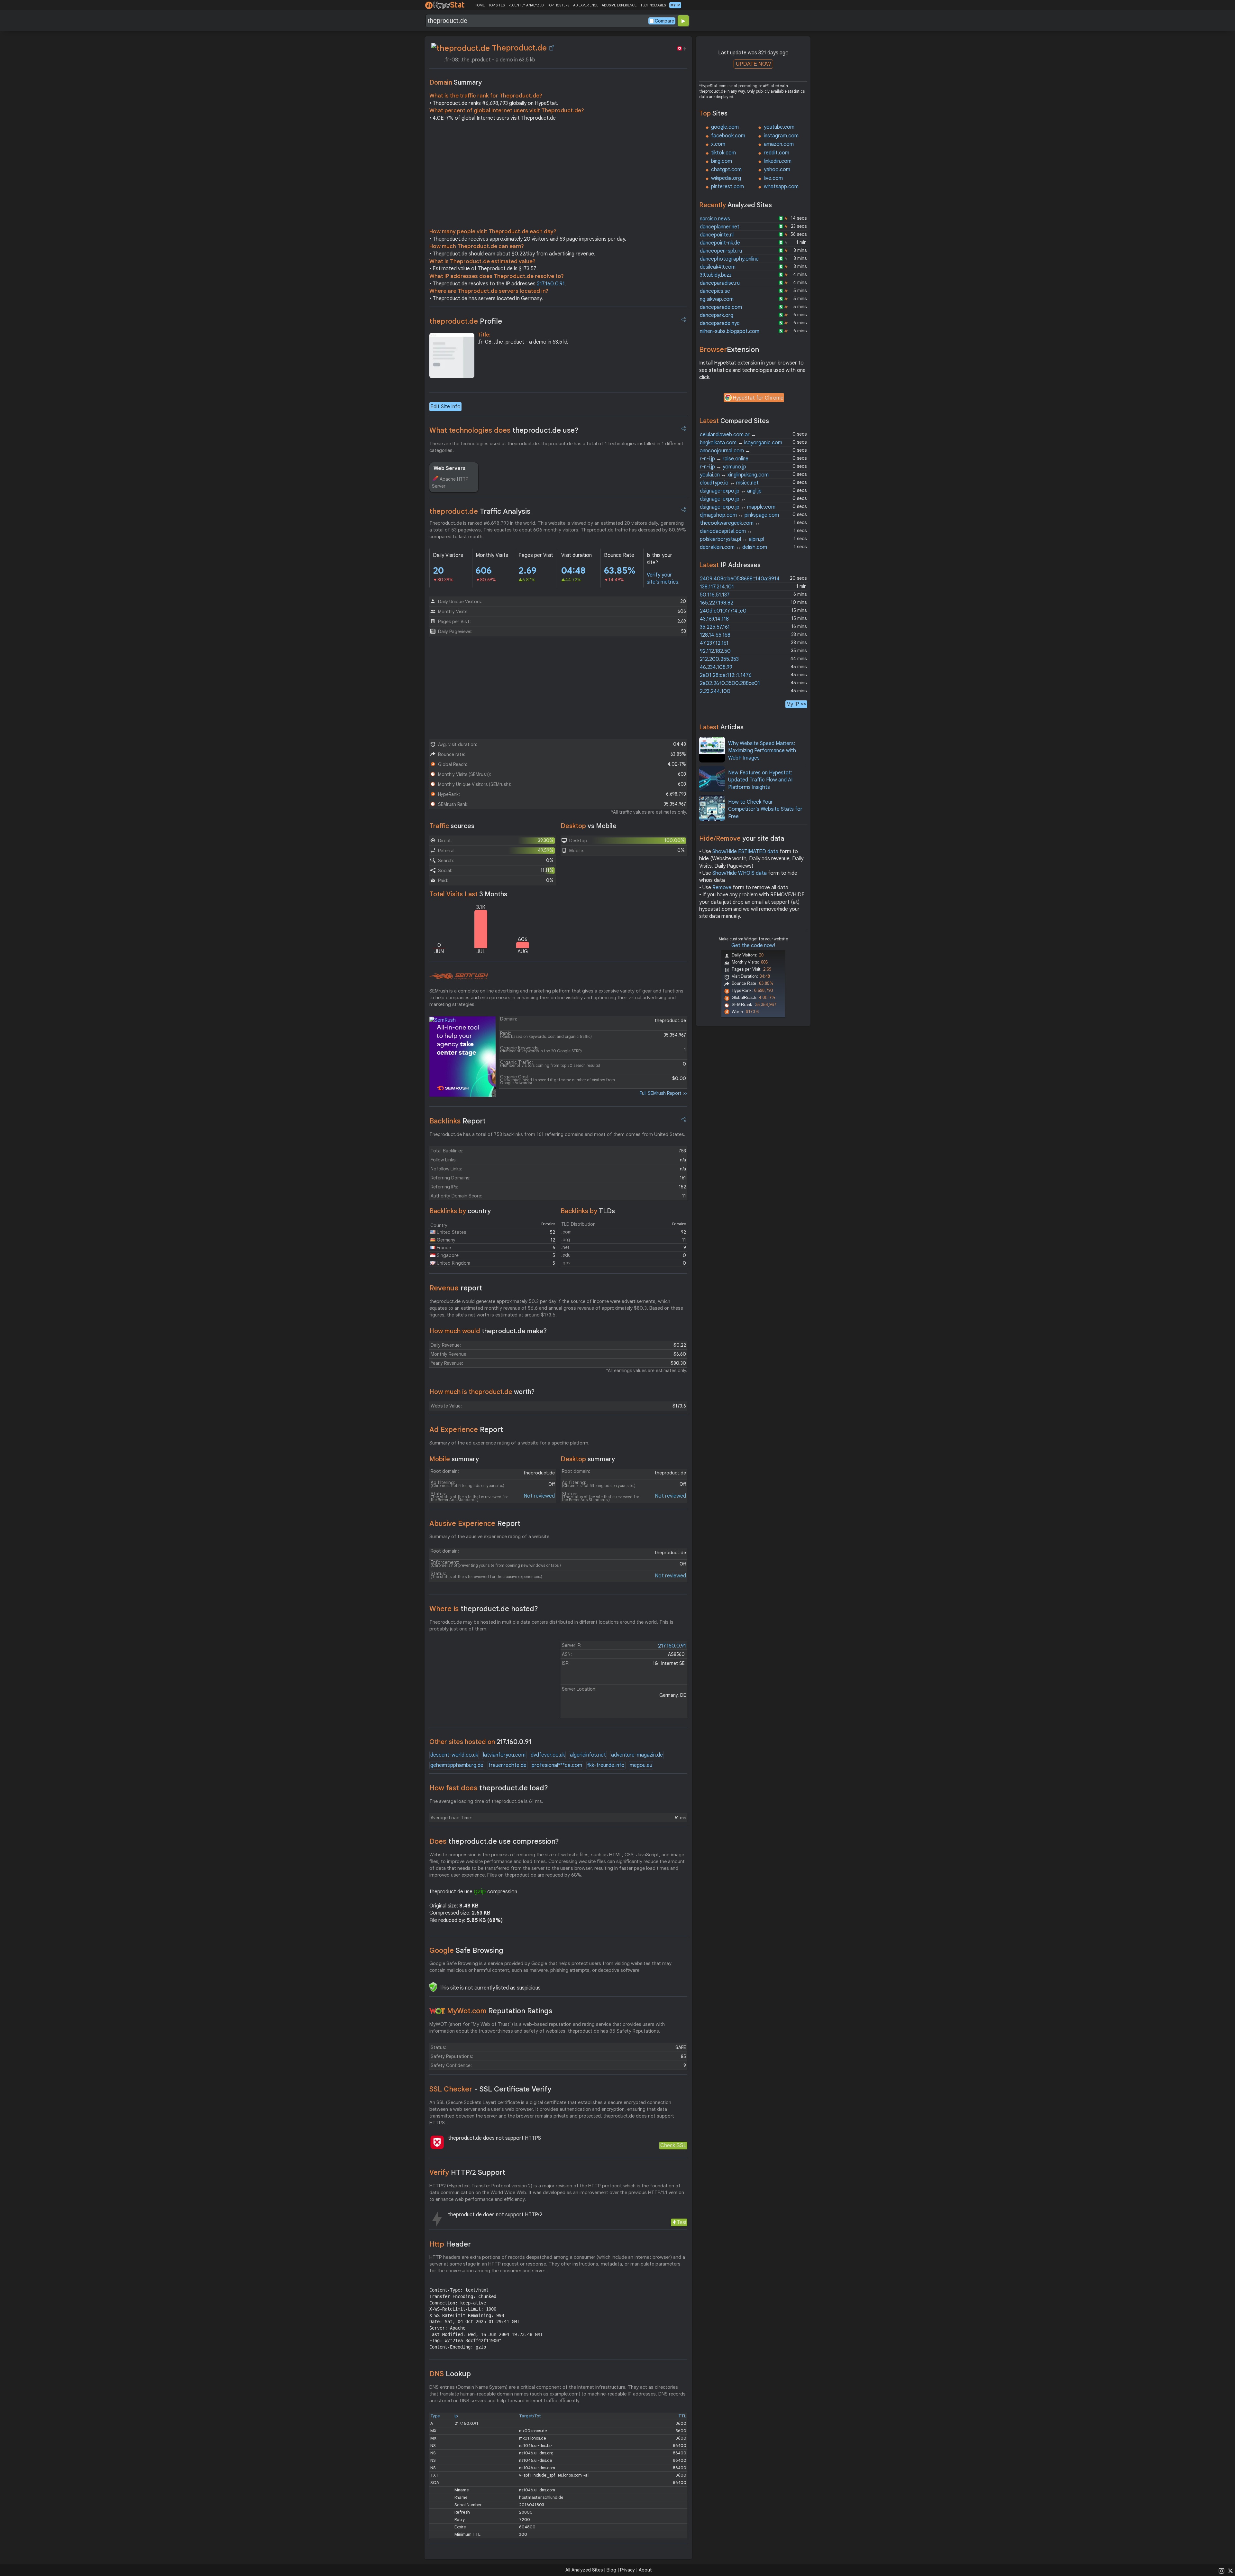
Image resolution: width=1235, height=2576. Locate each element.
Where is (484, 1609)
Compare (664, 21)
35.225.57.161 (715, 627)
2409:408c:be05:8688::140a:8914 (740, 579)
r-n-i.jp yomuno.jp (723, 467)
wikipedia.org (726, 178)
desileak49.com (718, 267)
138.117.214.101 (717, 587)
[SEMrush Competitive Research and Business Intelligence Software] (459, 976)
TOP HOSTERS (558, 5)
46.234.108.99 (716, 667)
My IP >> (796, 704)
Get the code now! (753, 946)
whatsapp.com (781, 187)
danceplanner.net (720, 227)
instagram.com (781, 136)
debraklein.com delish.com (733, 547)
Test (682, 2222)
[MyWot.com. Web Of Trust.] (437, 2011)
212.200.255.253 (719, 659)
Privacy (627, 2570)
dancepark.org (717, 315)
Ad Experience (466, 1430)
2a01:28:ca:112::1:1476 (726, 675)
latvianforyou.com (504, 1755)
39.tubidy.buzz (716, 275)
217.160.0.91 (551, 284)
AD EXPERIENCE (586, 5)
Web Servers (450, 468)
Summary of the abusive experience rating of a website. (490, 1537)
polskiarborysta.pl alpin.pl (732, 539)
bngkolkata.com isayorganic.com (741, 443)
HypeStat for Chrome (758, 398)
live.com (773, 178)
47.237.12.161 (714, 643)
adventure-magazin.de (637, 1755)
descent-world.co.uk (454, 1755)
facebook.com (728, 136)
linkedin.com (778, 161)
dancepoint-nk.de (720, 243)
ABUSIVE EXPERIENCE (619, 5)
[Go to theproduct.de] (552, 48)
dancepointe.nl (717, 235)
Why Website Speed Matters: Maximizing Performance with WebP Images (762, 751)
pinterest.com (727, 187)
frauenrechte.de (508, 1765)
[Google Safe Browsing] (433, 1987)
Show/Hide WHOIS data (740, 873)
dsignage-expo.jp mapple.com (738, 507)
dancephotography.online (729, 259)
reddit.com (777, 153)
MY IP (675, 5)
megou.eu (641, 1765)
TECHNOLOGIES (653, 5)
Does (494, 1841)
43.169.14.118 (714, 619)
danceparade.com (721, 307)
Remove (722, 888)
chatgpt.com (726, 170)
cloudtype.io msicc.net (729, 483)
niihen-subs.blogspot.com (730, 331)
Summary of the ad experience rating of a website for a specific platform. (509, 1443)
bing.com (722, 161)
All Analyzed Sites (584, 2570)
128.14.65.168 (715, 635)
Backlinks (457, 1121)
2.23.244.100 (715, 691)
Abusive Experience (475, 1523)
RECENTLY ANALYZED (526, 5)
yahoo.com (777, 170)
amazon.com (779, 144)
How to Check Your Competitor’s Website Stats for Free (765, 809)
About (645, 2570)
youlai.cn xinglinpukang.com (734, 475)
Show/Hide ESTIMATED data (745, 852)
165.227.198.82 (717, 603)
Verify (467, 2172)
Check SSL (673, 2145)
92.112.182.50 (715, 651)
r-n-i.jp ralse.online (724, 459)
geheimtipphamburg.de (457, 1765)
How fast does (489, 1788)
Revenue (456, 1288)
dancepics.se (715, 291)
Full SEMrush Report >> (663, 1093)
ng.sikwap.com (717, 299)
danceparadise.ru (720, 283)
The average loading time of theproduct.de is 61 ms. (486, 1801)
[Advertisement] (558, 176)
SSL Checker (490, 2089)
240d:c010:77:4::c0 (723, 611)
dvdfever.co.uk (548, 1755)
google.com (725, 127)
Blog (611, 2570)
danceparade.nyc (720, 323)
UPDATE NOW (753, 64)
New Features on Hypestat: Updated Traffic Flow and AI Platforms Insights (760, 780)
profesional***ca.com (557, 1765)
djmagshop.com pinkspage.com (739, 515)
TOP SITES (496, 5)
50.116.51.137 (715, 595)
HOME (480, 5)
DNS (450, 2374)
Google (466, 1950)
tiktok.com (723, 153)
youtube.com (779, 127)
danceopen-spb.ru (721, 251)
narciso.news (715, 219)
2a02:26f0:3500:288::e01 (730, 683)
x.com (718, 144)
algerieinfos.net (588, 1755)
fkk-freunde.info (606, 1765)
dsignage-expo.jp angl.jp (731, 491)
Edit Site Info (445, 407)
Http (450, 2244)
